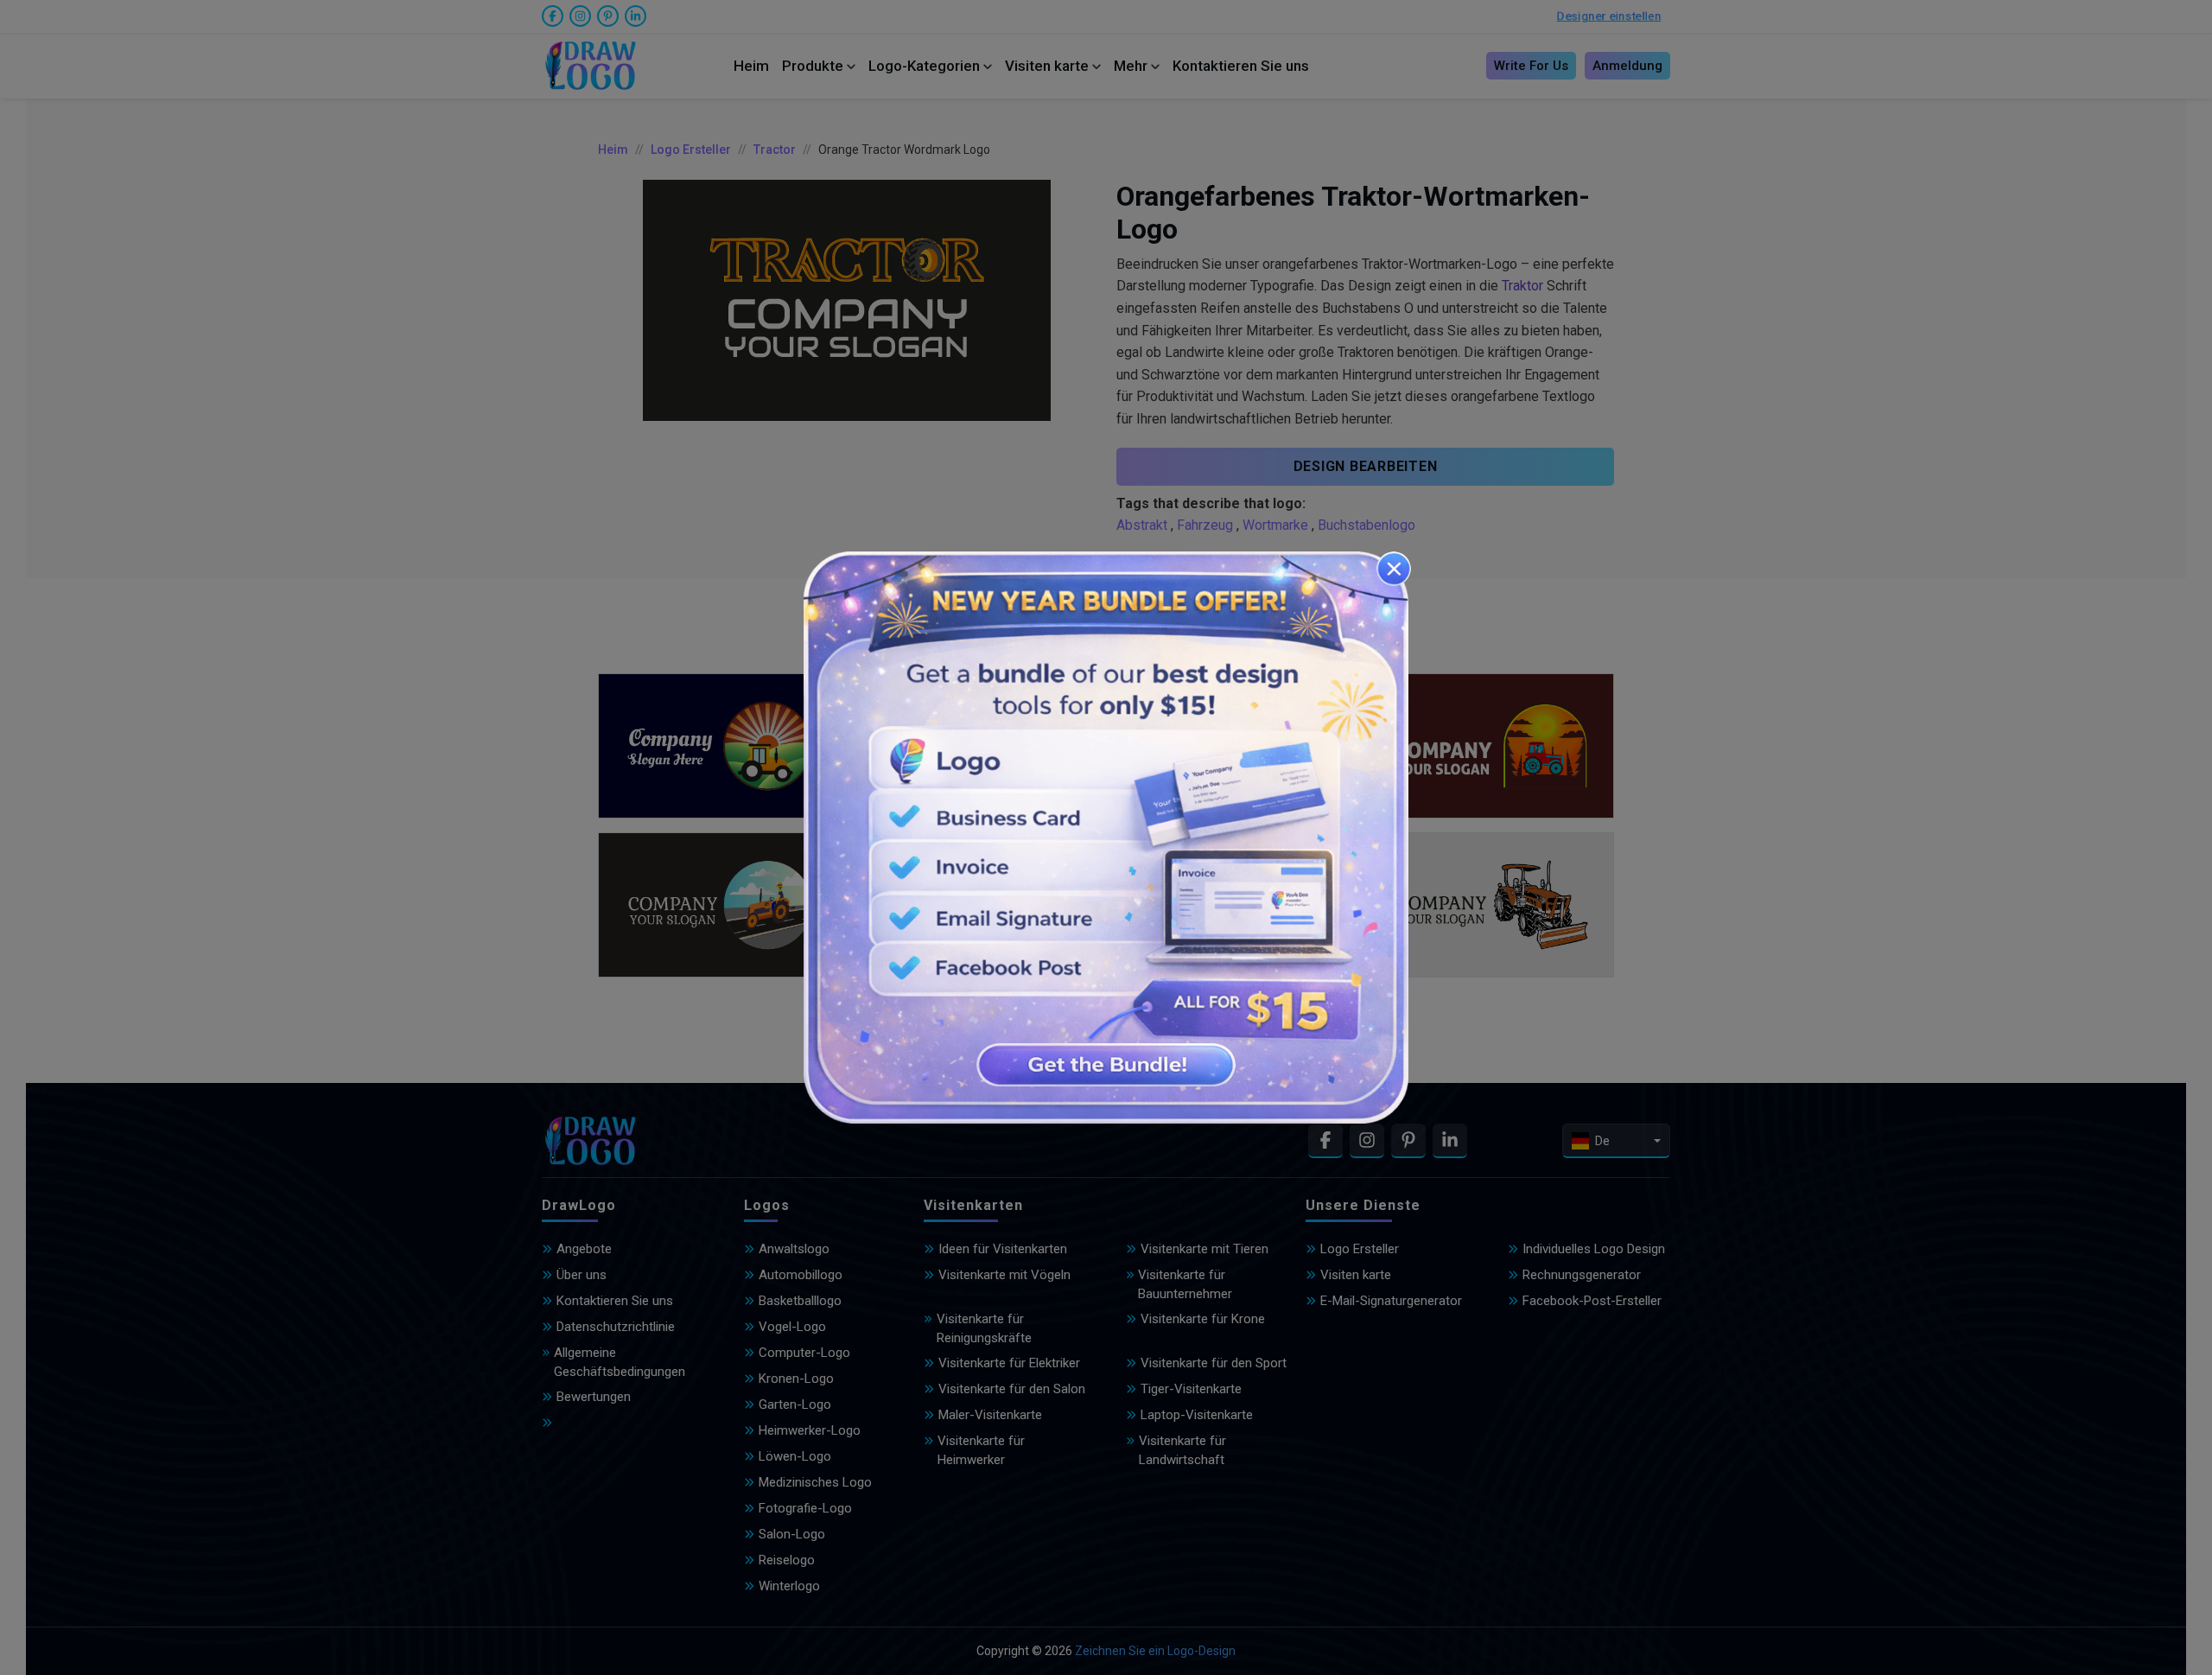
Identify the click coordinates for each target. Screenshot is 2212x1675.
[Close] (1394, 569)
